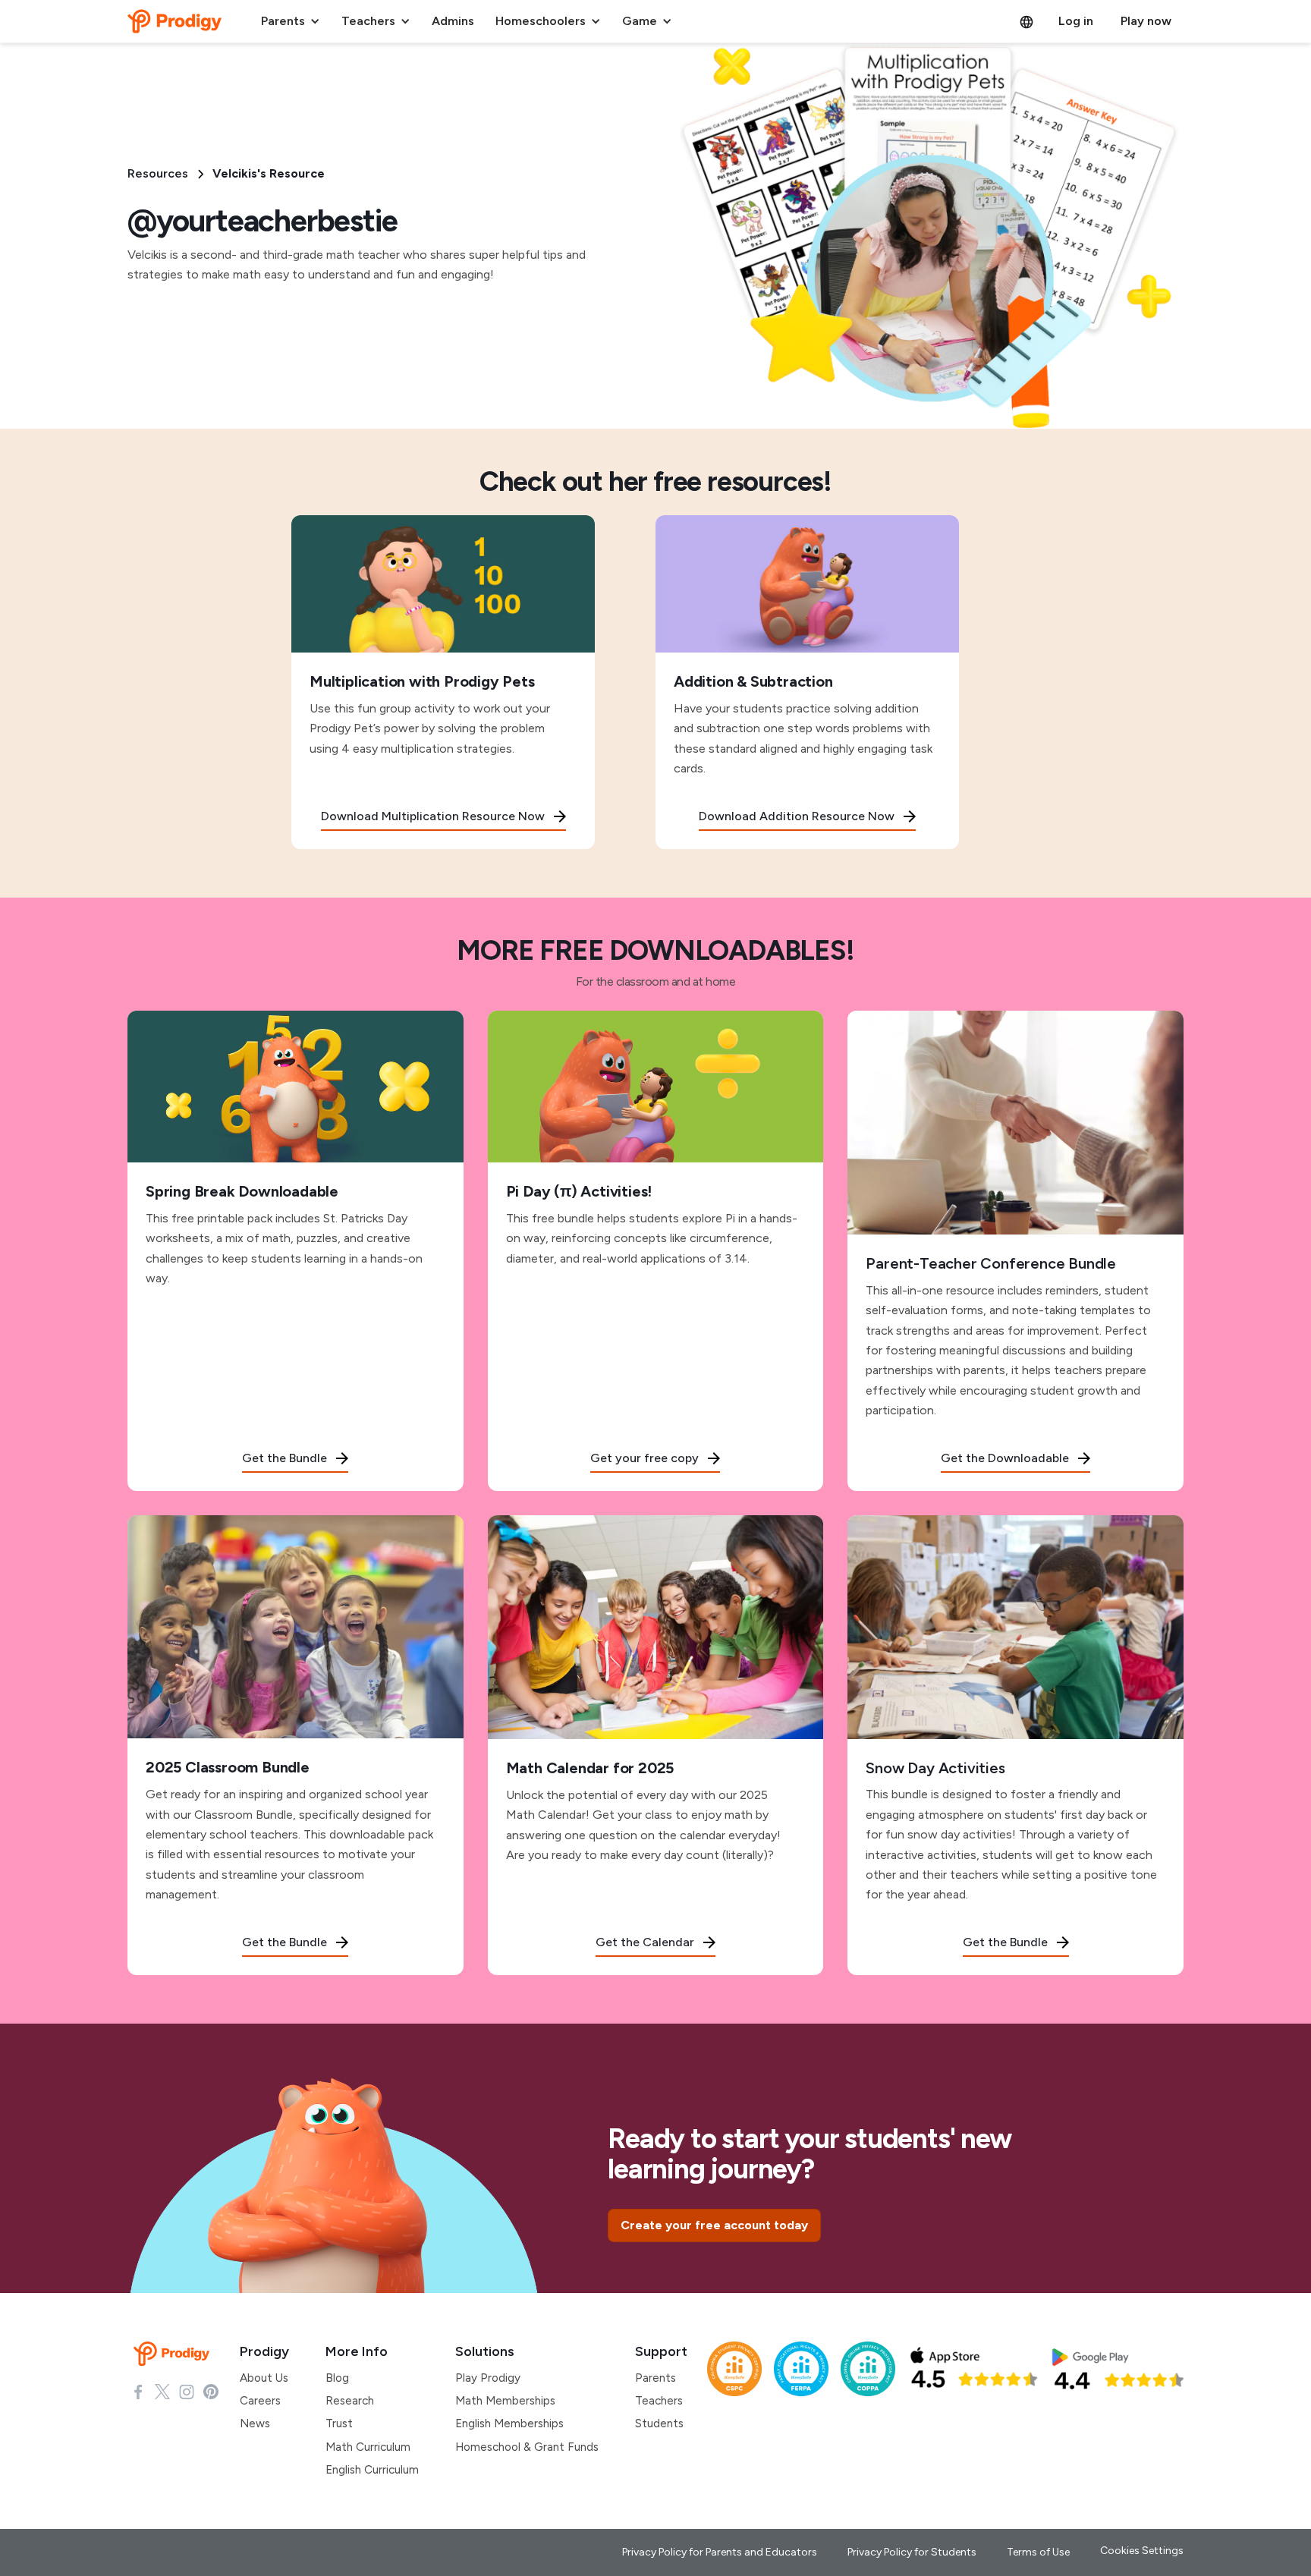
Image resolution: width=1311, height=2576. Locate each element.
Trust (339, 2423)
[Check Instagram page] (187, 2391)
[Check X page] (162, 2391)
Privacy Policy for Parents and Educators (720, 2552)
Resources (158, 173)
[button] (291, 21)
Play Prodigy (488, 2378)
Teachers (659, 2401)
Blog (337, 2378)
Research (350, 2401)
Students (659, 2423)
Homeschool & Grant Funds (527, 2447)
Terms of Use (1038, 2552)
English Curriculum (372, 2470)
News (255, 2423)
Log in (1076, 21)
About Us (264, 2378)
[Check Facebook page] (138, 2391)
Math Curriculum (368, 2447)
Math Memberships (505, 2401)
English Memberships (509, 2423)
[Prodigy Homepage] (174, 2354)
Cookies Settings (1142, 2551)
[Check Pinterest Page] (211, 2391)
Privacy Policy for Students (912, 2552)
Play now (1146, 21)
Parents (655, 2378)
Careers (260, 2401)
